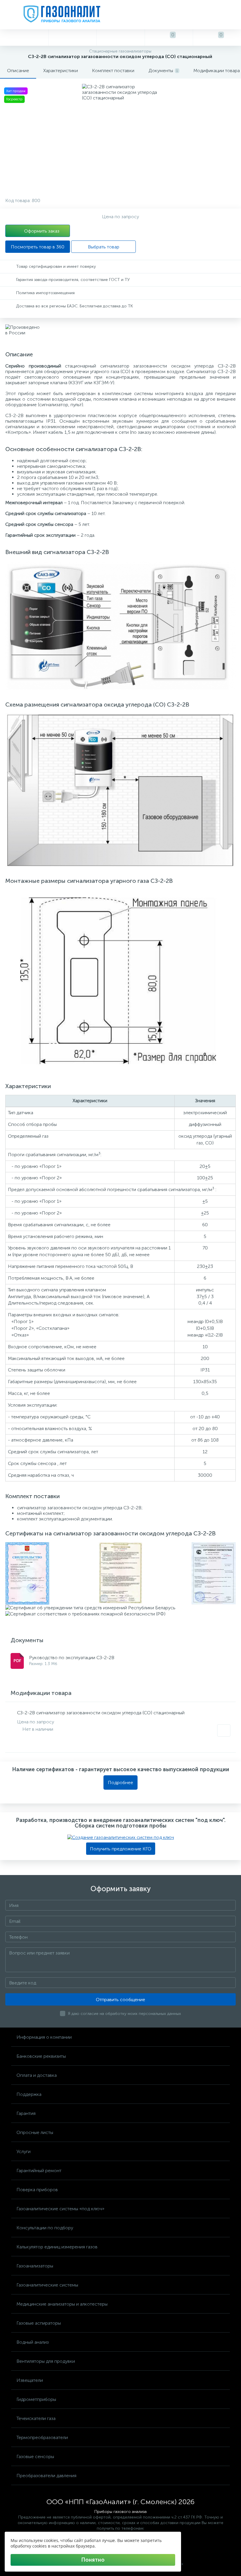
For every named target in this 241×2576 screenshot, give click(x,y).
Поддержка (29, 2094)
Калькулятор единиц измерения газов (57, 2247)
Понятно (93, 2560)
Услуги (24, 2151)
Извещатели (30, 2380)
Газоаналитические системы (47, 2285)
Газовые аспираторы (39, 2323)
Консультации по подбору (45, 2228)
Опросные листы (35, 2132)
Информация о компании (44, 2037)
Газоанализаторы (35, 2266)
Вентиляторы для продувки (46, 2361)
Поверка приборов (37, 2190)
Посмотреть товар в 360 (38, 247)
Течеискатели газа (36, 2418)
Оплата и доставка (37, 2075)
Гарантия (26, 2113)
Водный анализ (33, 2342)
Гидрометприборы (36, 2399)
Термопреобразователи (42, 2437)
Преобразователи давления (46, 2476)
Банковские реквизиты (41, 2056)
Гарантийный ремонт (39, 2171)
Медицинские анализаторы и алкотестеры (62, 2304)
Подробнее (120, 1782)
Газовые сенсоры (35, 2456)
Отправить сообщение (120, 2000)
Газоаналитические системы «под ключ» (60, 2209)
